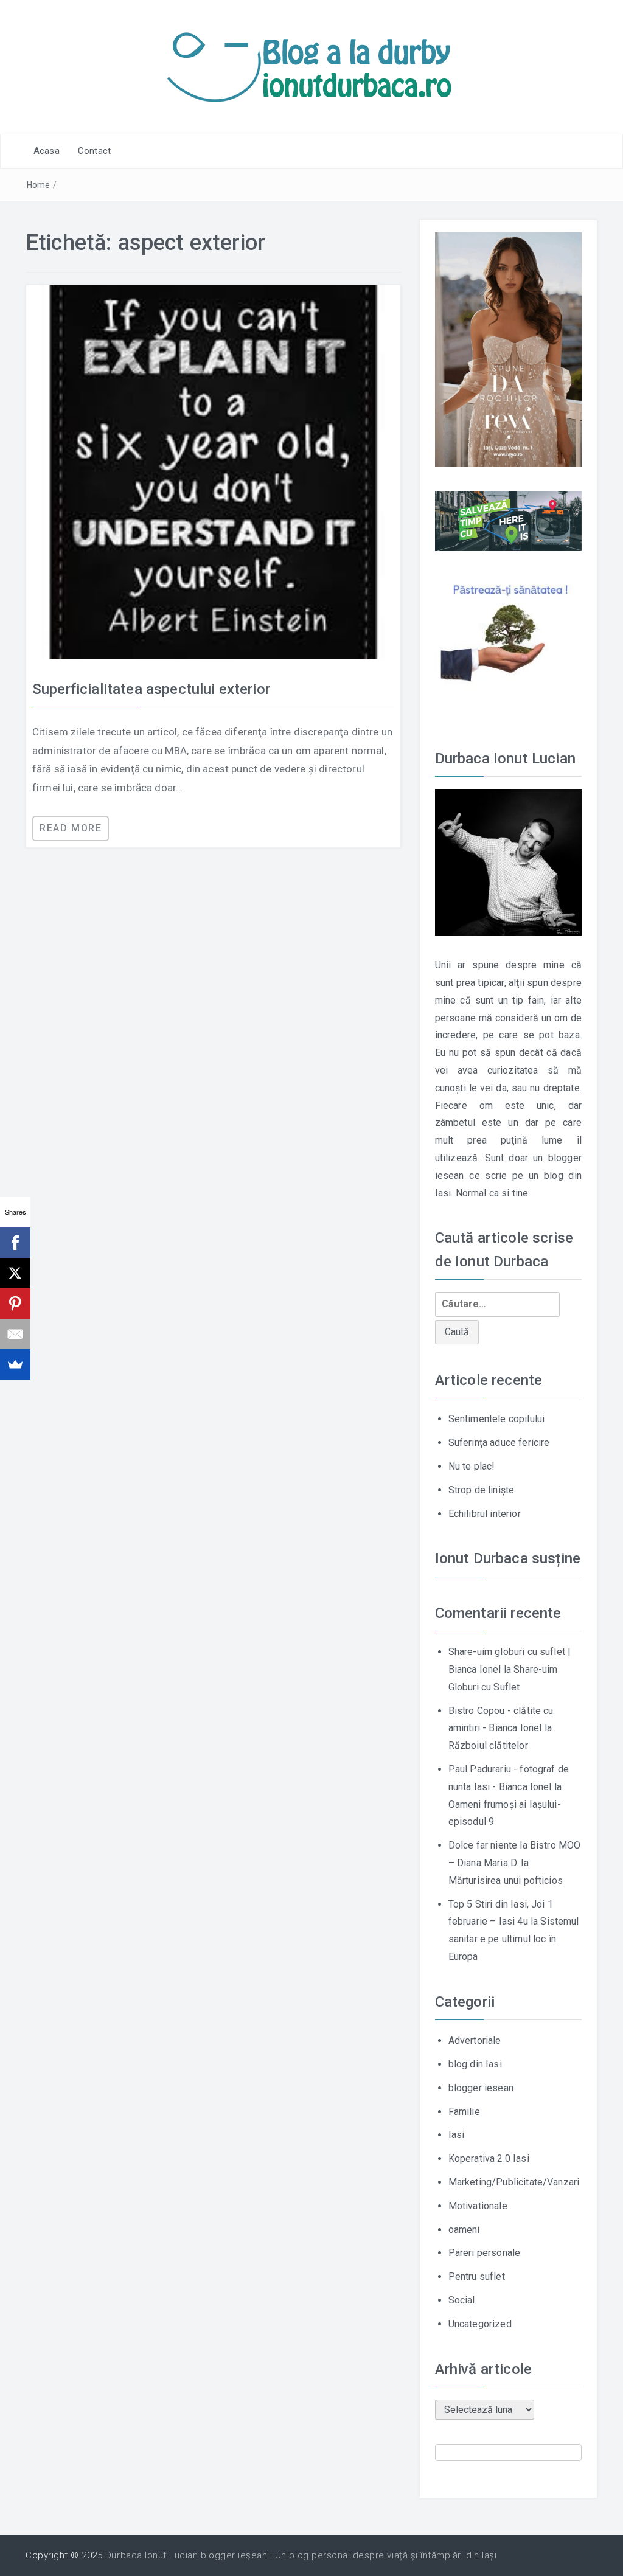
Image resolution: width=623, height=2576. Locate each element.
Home (39, 185)
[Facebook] (15, 1243)
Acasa (47, 151)
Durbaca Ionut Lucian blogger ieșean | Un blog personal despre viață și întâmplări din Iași (301, 2555)
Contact (94, 151)
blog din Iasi (475, 2064)
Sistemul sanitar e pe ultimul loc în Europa (514, 1939)
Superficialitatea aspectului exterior (151, 689)
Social (462, 2300)
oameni (464, 2230)
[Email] (15, 1334)
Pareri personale (485, 2253)
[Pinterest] (15, 1304)
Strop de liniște (482, 1490)
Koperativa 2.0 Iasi (489, 2158)
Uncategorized (480, 2324)
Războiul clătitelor (488, 1745)
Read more (71, 828)
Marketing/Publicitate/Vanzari (514, 2182)
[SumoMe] (15, 1364)
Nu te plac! (472, 1466)
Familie (464, 2112)
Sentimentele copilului (497, 1419)
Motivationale (478, 2206)
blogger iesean (481, 2088)
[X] (15, 1273)
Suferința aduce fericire (499, 1442)
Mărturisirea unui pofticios (506, 1880)
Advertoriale (475, 2040)
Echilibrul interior (485, 1514)
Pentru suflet (477, 2276)
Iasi (457, 2135)
